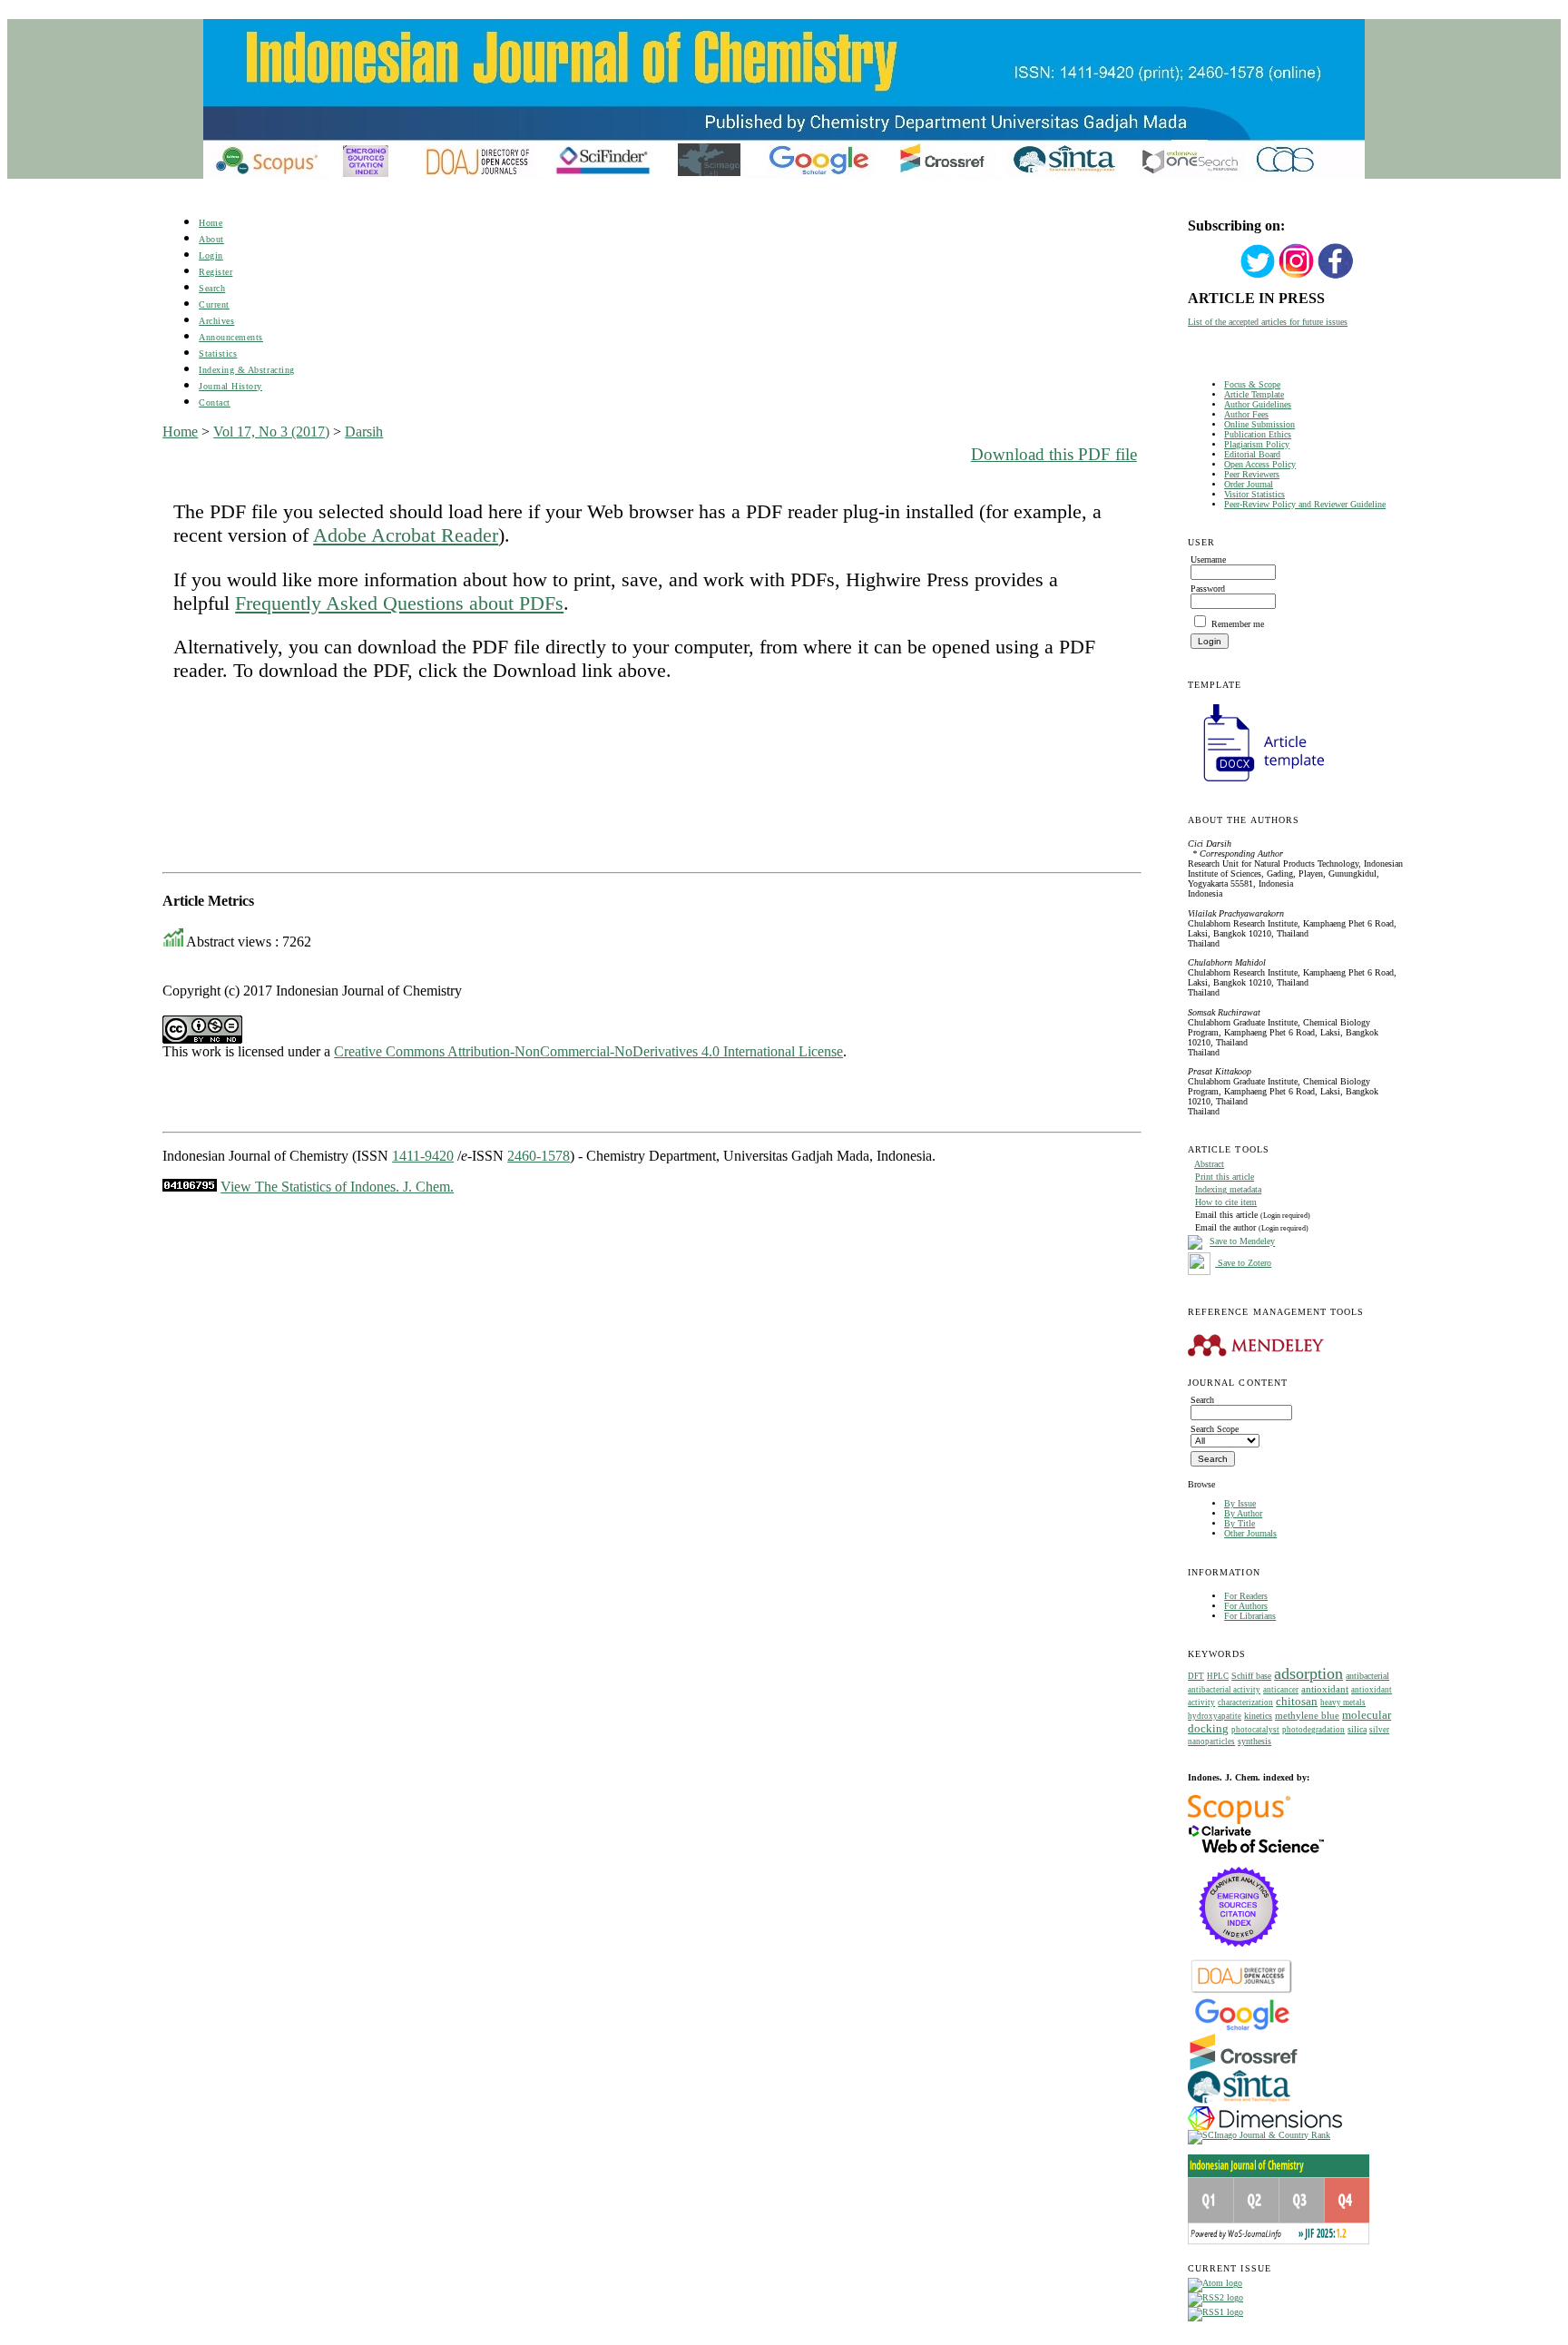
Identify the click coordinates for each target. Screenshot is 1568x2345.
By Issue (1240, 1503)
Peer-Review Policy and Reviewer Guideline (1305, 504)
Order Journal (1249, 484)
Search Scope (1215, 1429)
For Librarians (1250, 1616)
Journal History (230, 386)
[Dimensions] (1265, 2127)
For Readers (1246, 1596)
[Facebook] (1336, 276)
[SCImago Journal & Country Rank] (1259, 2135)
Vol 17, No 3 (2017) (271, 432)
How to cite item (1226, 1202)
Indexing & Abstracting (246, 370)
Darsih (364, 432)
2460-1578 (539, 1156)
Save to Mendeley (1242, 1242)
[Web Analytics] (190, 1187)
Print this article (1225, 1177)
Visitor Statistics (1254, 494)
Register (216, 272)
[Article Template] (1256, 784)
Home (211, 223)
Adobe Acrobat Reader (406, 535)
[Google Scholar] (1242, 2029)
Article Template (1254, 394)
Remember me (1238, 624)
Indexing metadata (1228, 1189)
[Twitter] (1258, 276)
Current (214, 304)
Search (212, 288)
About (211, 239)
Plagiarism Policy (1257, 444)
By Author (1243, 1513)
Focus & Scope (1252, 384)
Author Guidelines (1258, 404)
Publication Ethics (1258, 434)
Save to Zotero (1243, 1263)
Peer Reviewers (1252, 474)
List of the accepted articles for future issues (1268, 322)
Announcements (231, 337)
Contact (215, 402)
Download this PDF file (1054, 454)
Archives (216, 321)
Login (211, 255)
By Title (1240, 1523)
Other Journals (1250, 1533)
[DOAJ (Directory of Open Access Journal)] (1242, 1992)
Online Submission (1259, 424)
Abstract (1209, 1164)
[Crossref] (1244, 2067)
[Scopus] (1239, 1821)
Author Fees (1246, 414)
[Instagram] (1297, 276)
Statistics (218, 353)
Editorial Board (1252, 454)
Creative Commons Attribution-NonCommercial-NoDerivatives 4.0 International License (588, 1051)
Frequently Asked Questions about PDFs (399, 603)
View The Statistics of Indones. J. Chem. (337, 1187)
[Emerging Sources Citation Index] (1239, 1956)
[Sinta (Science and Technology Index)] (1239, 2103)
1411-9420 (423, 1156)
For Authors (1246, 1606)
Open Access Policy (1260, 464)
